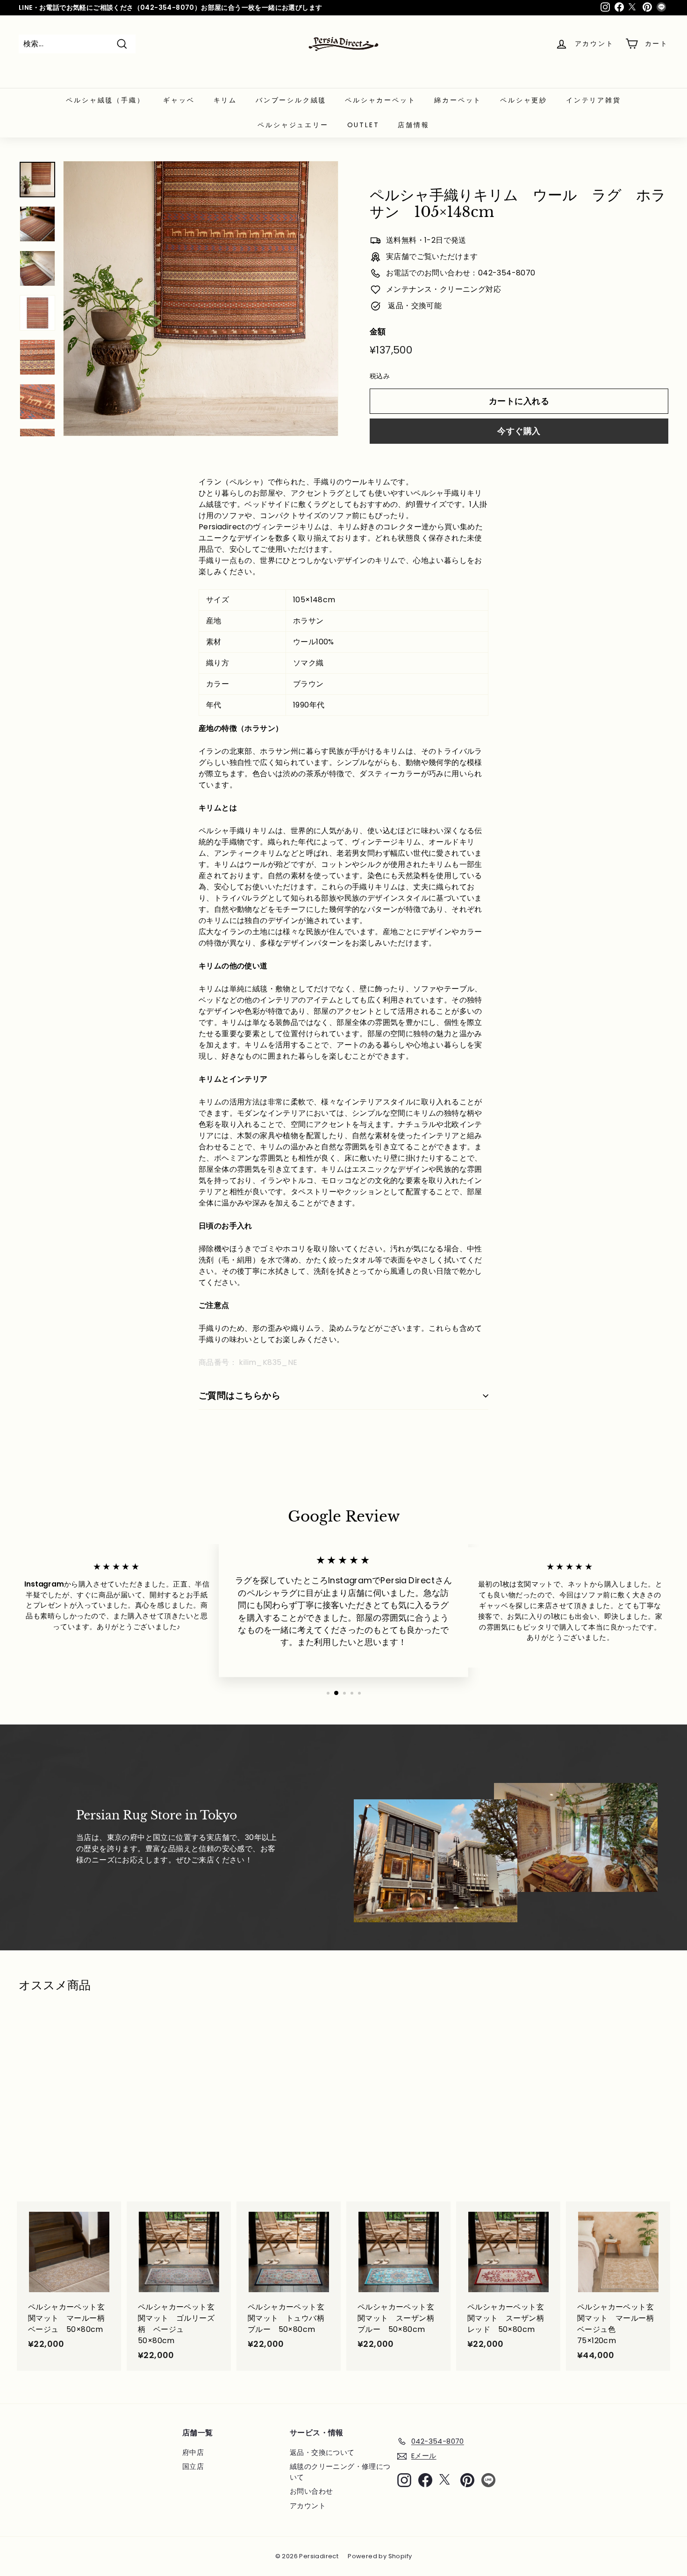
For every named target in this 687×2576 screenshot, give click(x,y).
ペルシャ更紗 (524, 100)
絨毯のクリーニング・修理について (340, 2472)
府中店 (193, 2452)
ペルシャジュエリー (293, 125)
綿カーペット (458, 100)
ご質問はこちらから (240, 1396)
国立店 (193, 2466)
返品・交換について (322, 2452)
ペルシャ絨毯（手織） (105, 100)
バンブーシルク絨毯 (291, 100)
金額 (378, 332)
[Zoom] (201, 299)
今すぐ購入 (519, 431)
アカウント (308, 2506)
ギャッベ (179, 100)
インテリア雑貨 (594, 100)
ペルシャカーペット (380, 100)
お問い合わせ (311, 2491)
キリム (225, 100)
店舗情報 (413, 125)
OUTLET (363, 125)
